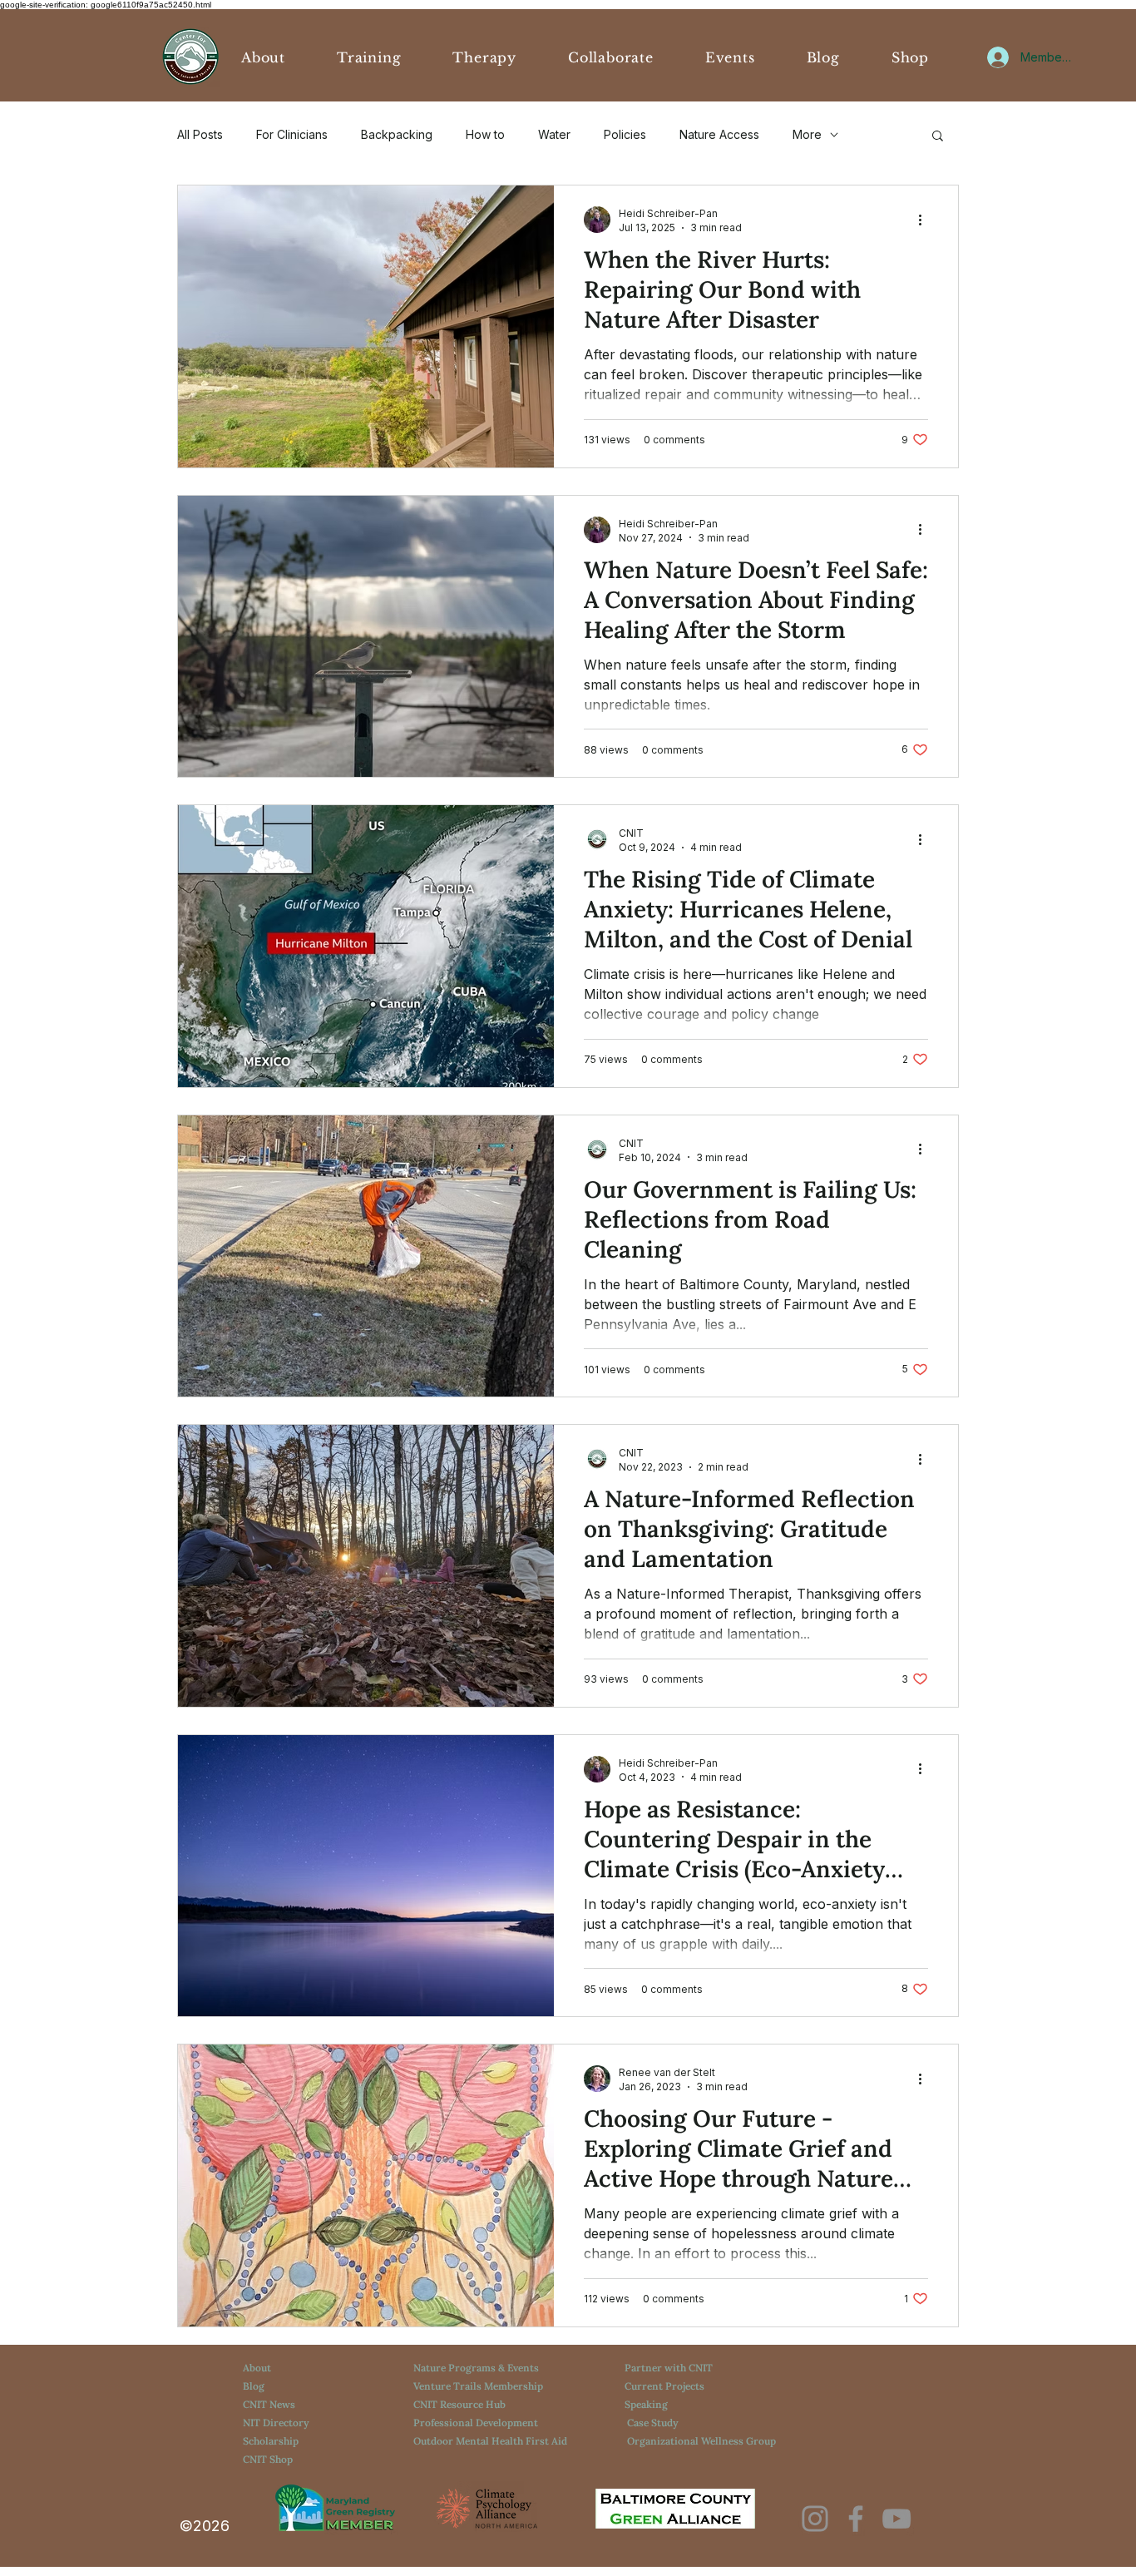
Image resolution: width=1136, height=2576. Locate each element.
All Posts (200, 134)
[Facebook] (856, 2519)
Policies (625, 134)
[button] (938, 137)
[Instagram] (815, 2519)
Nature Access (719, 134)
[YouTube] (896, 2519)
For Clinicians (292, 134)
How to (485, 134)
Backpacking (397, 134)
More (807, 134)
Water (554, 134)
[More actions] (926, 220)
